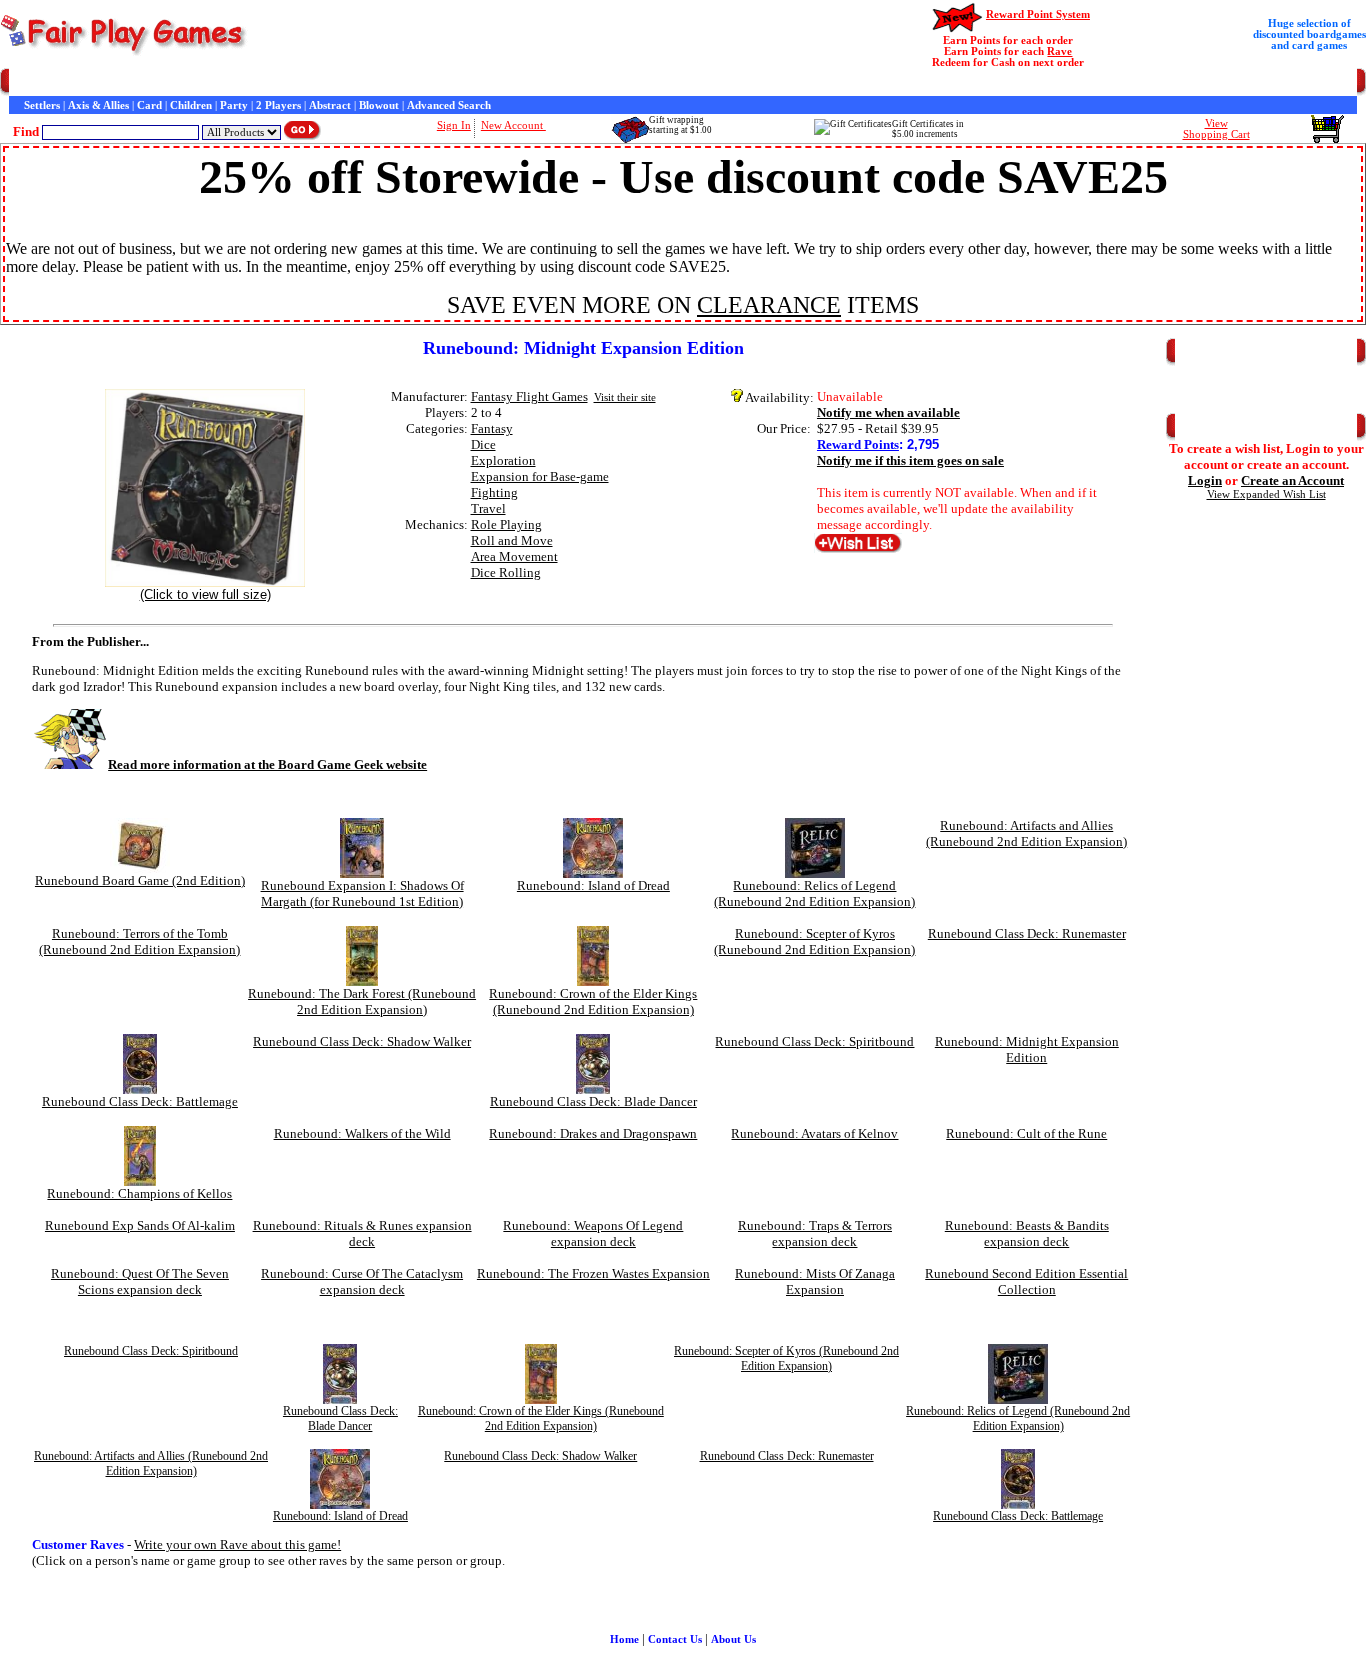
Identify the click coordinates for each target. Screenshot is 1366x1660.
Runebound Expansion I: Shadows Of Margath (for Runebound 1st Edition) (362, 893)
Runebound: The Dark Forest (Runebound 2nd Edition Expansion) (362, 1001)
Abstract (330, 105)
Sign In (454, 125)
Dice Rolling (506, 572)
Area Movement (514, 556)
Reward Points (858, 444)
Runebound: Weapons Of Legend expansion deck (593, 1233)
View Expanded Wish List (1266, 494)
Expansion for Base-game (540, 476)
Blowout (379, 105)
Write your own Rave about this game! (237, 1544)
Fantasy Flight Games (529, 396)
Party (234, 105)
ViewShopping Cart (1216, 129)
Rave (1059, 51)
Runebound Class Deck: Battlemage (140, 1101)
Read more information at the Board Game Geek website (267, 764)
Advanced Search (449, 105)
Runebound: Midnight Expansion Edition (1027, 1049)
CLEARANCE (769, 305)
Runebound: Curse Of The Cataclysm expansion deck (362, 1281)
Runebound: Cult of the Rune (1026, 1133)
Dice (483, 444)
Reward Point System (1038, 14)
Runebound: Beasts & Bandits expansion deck (1027, 1233)
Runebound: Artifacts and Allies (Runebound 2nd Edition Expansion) (1026, 833)
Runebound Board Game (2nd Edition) (140, 880)
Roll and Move (512, 540)
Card (149, 105)
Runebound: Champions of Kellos (139, 1193)
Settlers (42, 105)
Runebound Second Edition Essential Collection (1026, 1281)
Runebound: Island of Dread (593, 885)
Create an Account (1292, 480)
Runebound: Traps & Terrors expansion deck (815, 1233)
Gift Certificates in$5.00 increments (928, 129)
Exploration (503, 460)
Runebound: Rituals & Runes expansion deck (362, 1233)
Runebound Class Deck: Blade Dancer (593, 1101)
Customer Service (129, 82)
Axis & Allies (98, 105)
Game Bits (521, 82)
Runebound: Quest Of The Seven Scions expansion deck (140, 1281)
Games (62, 82)
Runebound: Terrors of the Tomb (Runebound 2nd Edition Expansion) (139, 941)
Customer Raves (390, 82)
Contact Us (207, 82)
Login (1205, 480)
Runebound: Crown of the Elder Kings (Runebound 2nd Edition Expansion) (593, 1001)
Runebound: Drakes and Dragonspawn (593, 1133)
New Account (513, 125)
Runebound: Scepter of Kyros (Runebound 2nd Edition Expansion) (814, 941)
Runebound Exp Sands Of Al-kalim (140, 1225)
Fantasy (492, 428)
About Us (733, 1639)
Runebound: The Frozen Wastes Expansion (593, 1273)
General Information (292, 82)
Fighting (494, 492)
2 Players (278, 105)
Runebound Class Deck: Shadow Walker (362, 1041)
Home (23, 82)
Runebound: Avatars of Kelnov (814, 1133)
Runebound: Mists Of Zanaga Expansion (815, 1281)
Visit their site (625, 397)
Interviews (463, 82)
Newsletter (579, 82)
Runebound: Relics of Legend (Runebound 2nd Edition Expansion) (814, 893)
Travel (488, 508)
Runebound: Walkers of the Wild (362, 1133)
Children (191, 105)
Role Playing (506, 524)
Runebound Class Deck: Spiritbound (814, 1041)
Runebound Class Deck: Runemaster (1027, 933)
